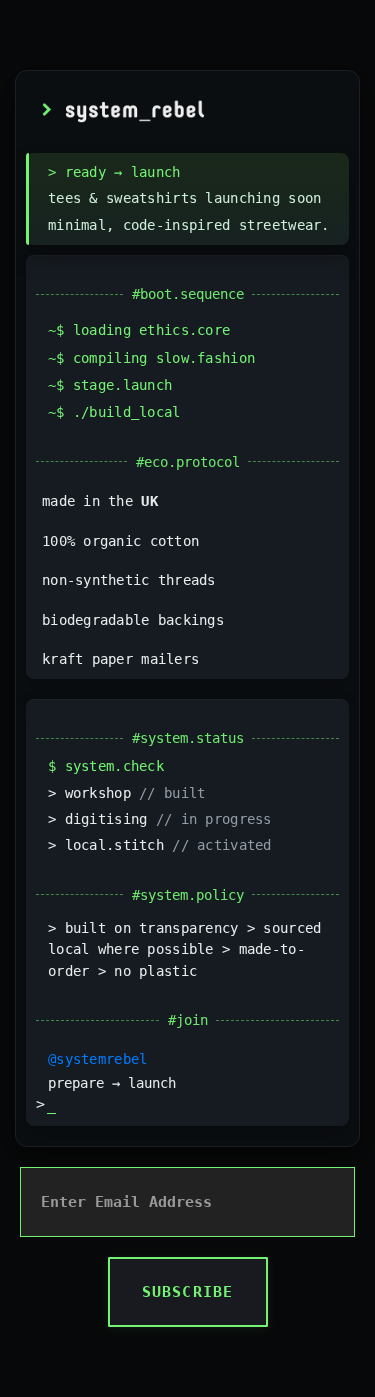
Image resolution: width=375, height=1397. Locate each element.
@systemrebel (97, 1059)
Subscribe (188, 1292)
